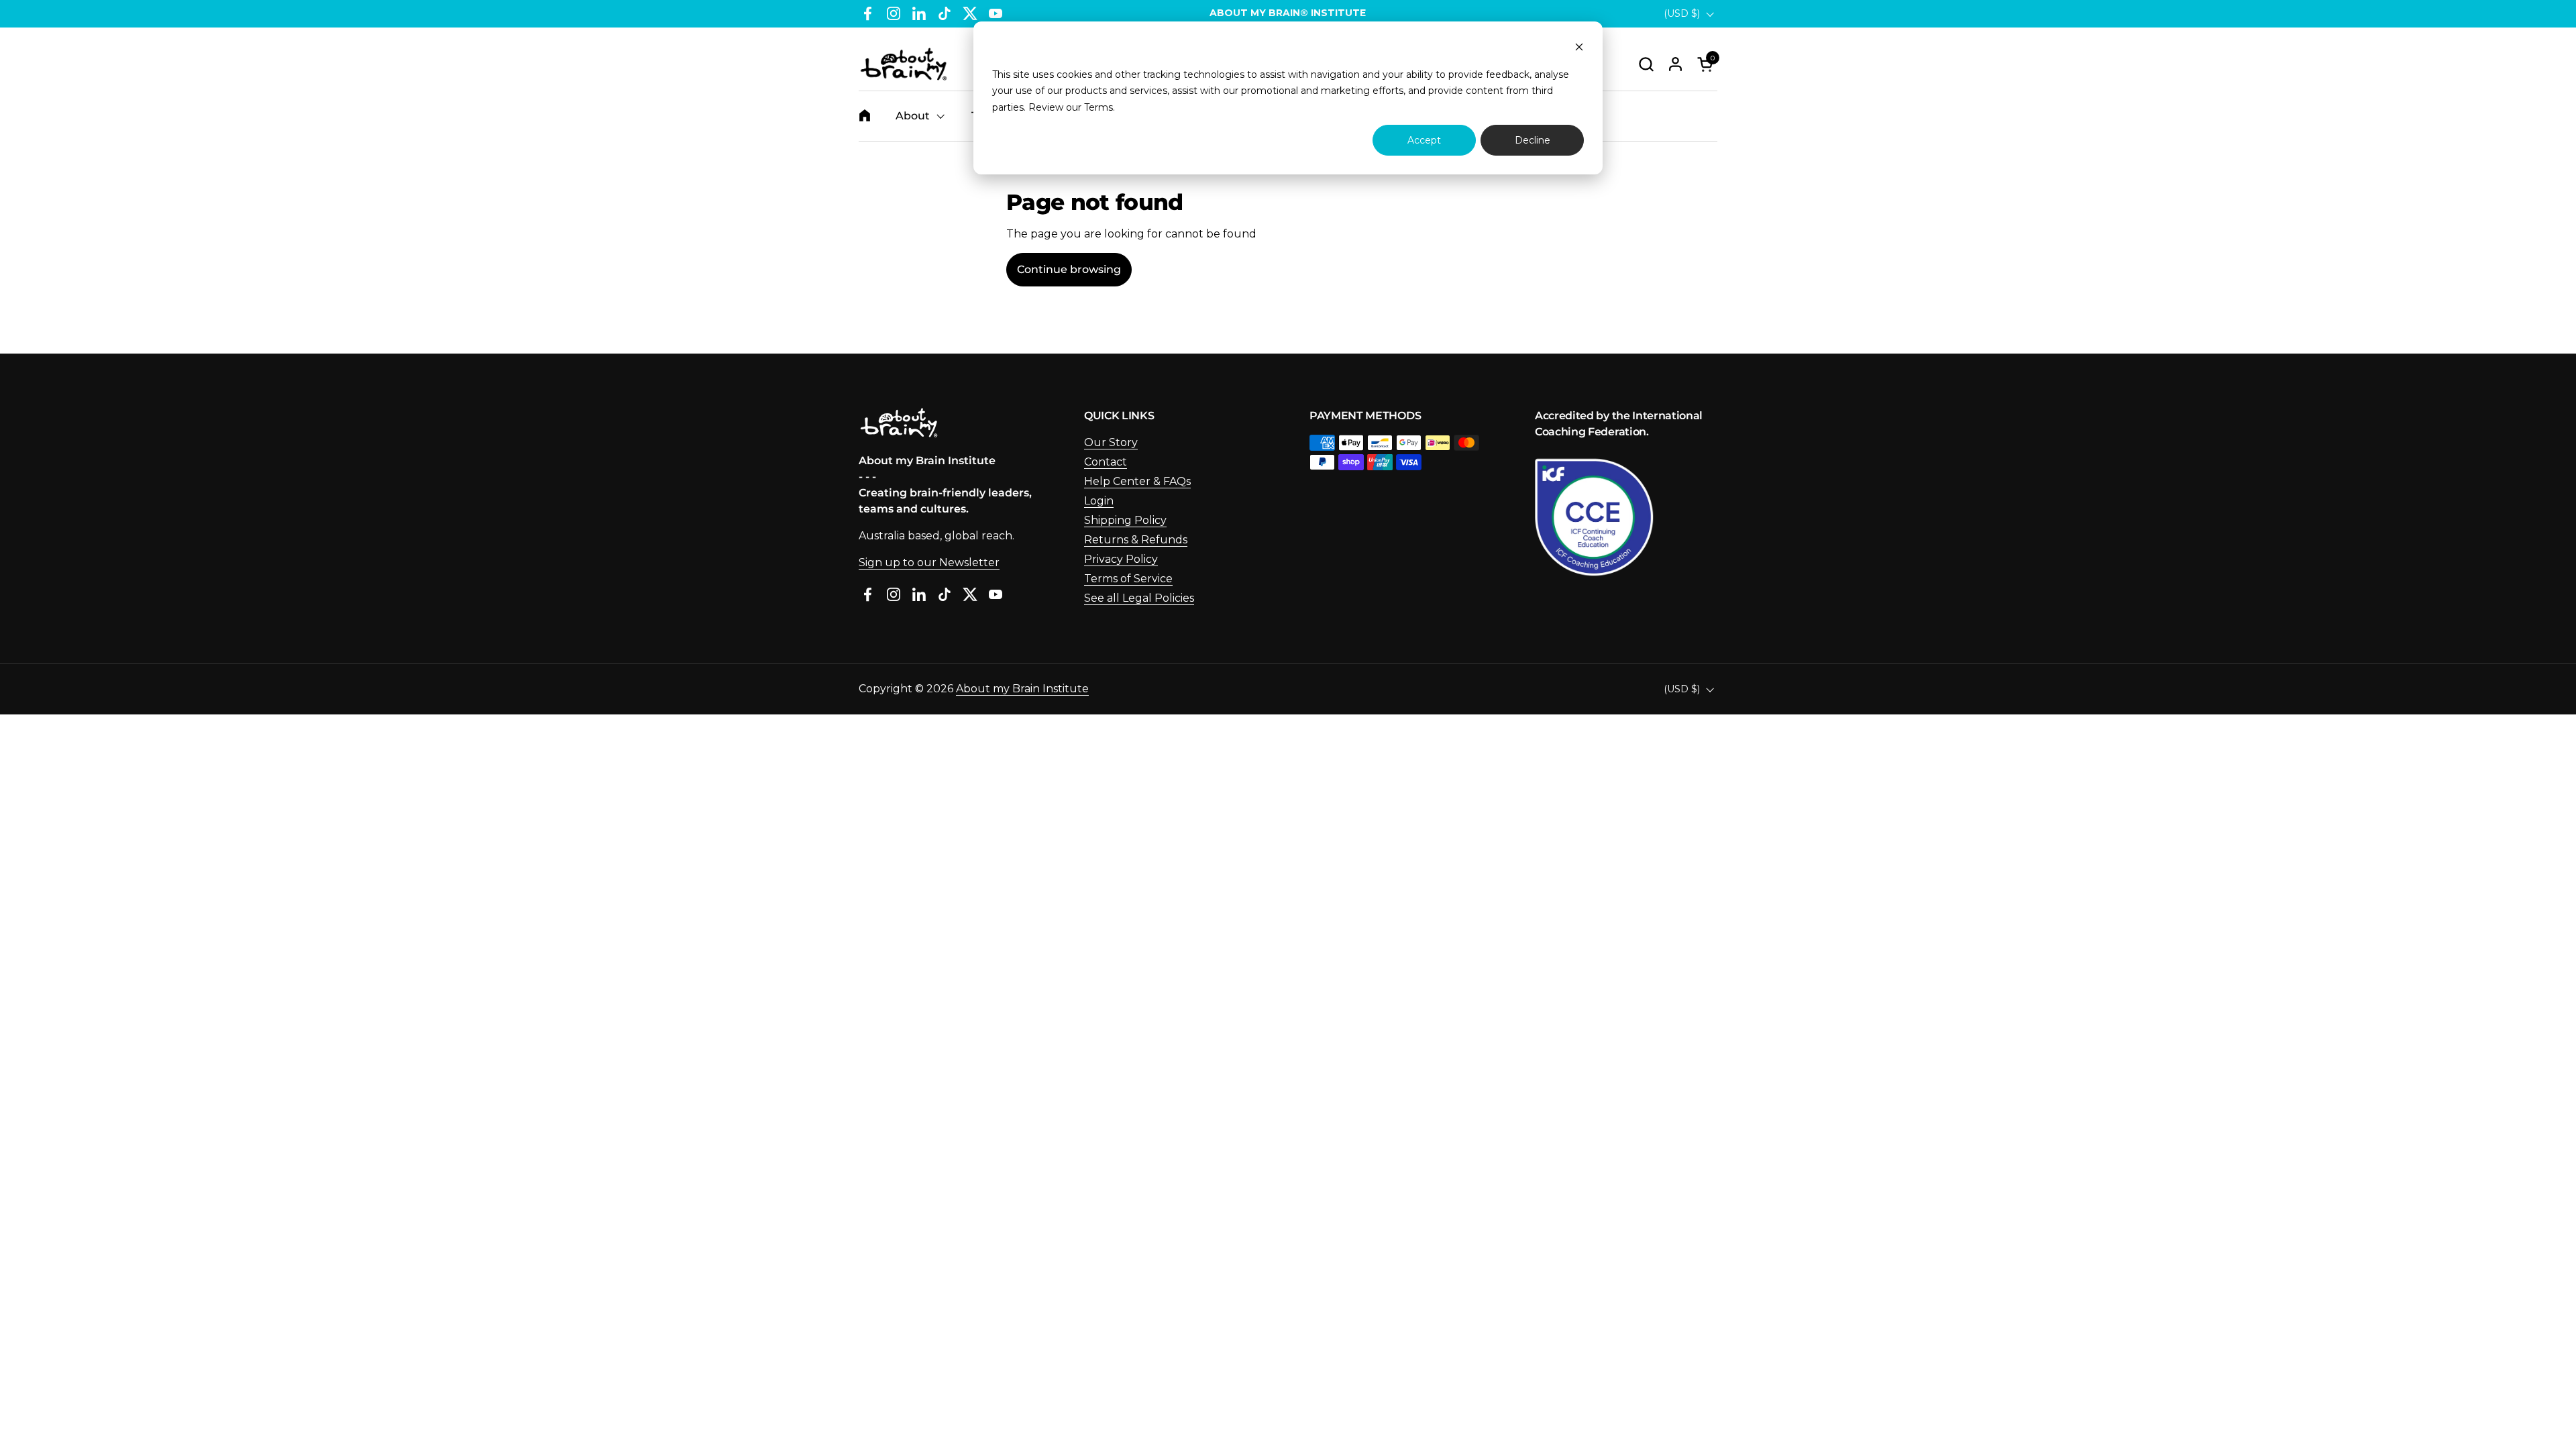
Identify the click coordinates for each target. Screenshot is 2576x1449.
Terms (1098, 107)
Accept (1424, 140)
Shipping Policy (1125, 520)
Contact (1106, 462)
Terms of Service (1128, 579)
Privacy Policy (1121, 559)
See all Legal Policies (1139, 598)
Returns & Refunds (1136, 540)
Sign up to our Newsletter (929, 562)
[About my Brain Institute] (904, 64)
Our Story (1111, 442)
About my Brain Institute (1022, 689)
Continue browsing (1069, 269)
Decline (1533, 140)
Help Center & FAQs (1137, 481)
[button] (1646, 64)
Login (1099, 501)
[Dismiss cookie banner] (1579, 49)
